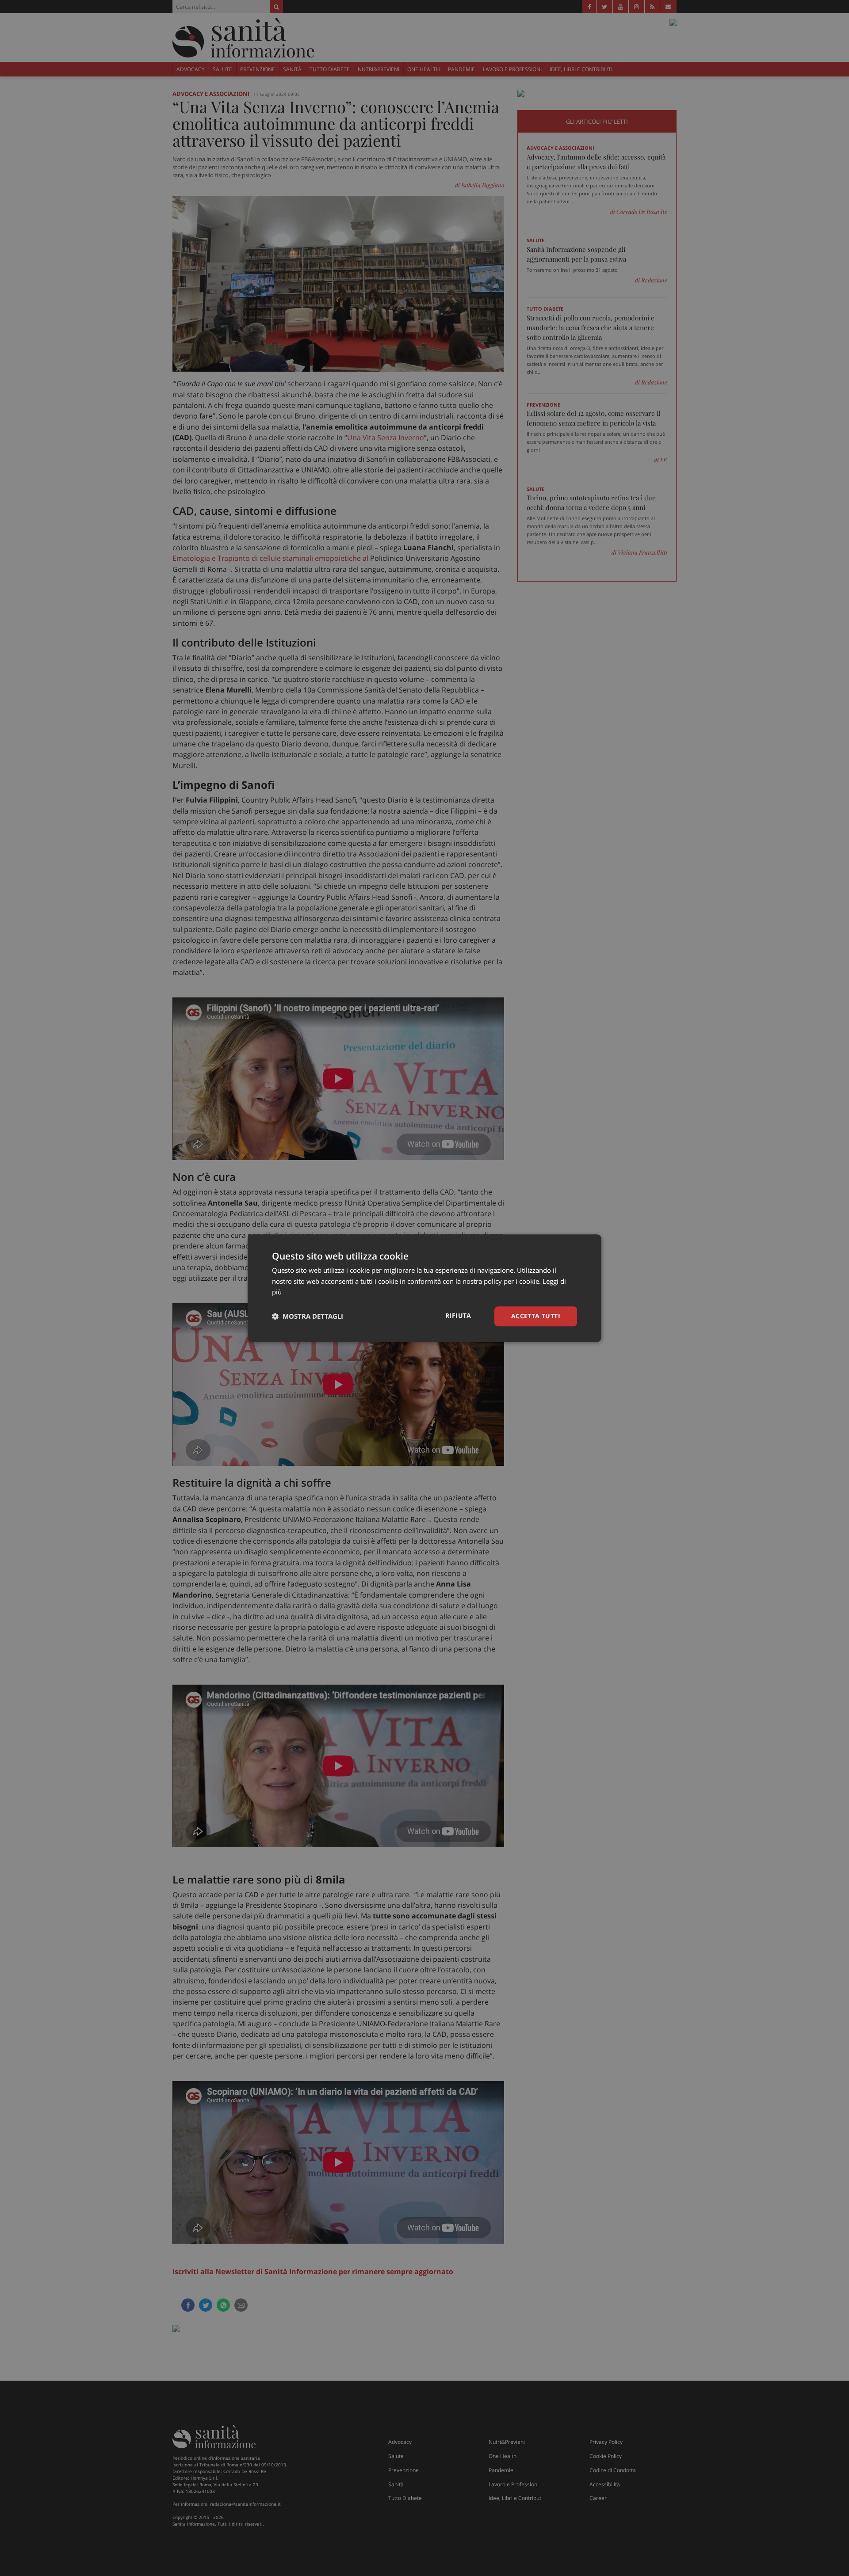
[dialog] (424, 1288)
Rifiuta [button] (458, 1315)
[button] (308, 1317)
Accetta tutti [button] (536, 1316)
